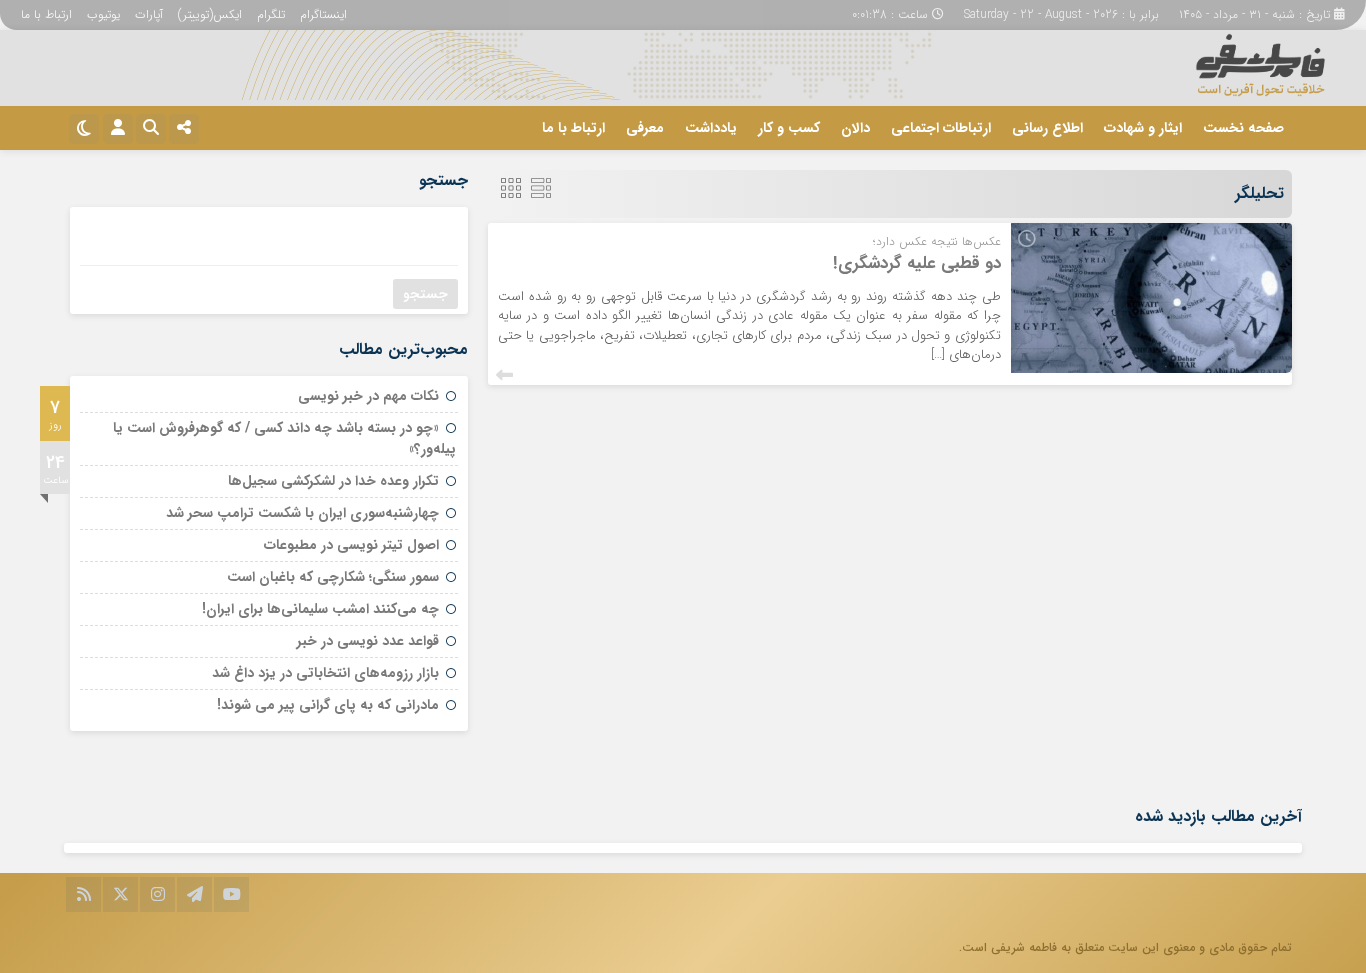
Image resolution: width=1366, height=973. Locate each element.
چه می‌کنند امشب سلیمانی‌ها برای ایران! (320, 609)
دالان (855, 128)
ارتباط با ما (46, 14)
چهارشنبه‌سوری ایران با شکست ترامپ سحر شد (302, 513)
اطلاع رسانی (1047, 128)
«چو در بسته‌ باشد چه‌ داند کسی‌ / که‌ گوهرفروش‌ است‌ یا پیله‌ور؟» (284, 438)
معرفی (645, 128)
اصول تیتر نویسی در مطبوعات (351, 545)
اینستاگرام (323, 14)
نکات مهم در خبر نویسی (368, 396)
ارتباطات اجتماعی (941, 128)
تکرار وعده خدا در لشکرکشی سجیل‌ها (333, 481)
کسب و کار (789, 128)
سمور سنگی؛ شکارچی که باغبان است (333, 577)
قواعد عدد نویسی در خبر (368, 641)
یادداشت (711, 128)
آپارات (149, 14)
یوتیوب (103, 14)
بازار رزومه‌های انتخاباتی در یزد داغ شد (325, 673)
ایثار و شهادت (1143, 128)
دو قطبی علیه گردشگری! (917, 263)
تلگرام (271, 14)
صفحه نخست (1243, 128)
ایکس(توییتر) (210, 14)
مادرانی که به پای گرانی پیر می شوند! (328, 705)
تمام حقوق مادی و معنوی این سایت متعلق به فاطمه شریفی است (1127, 947)
